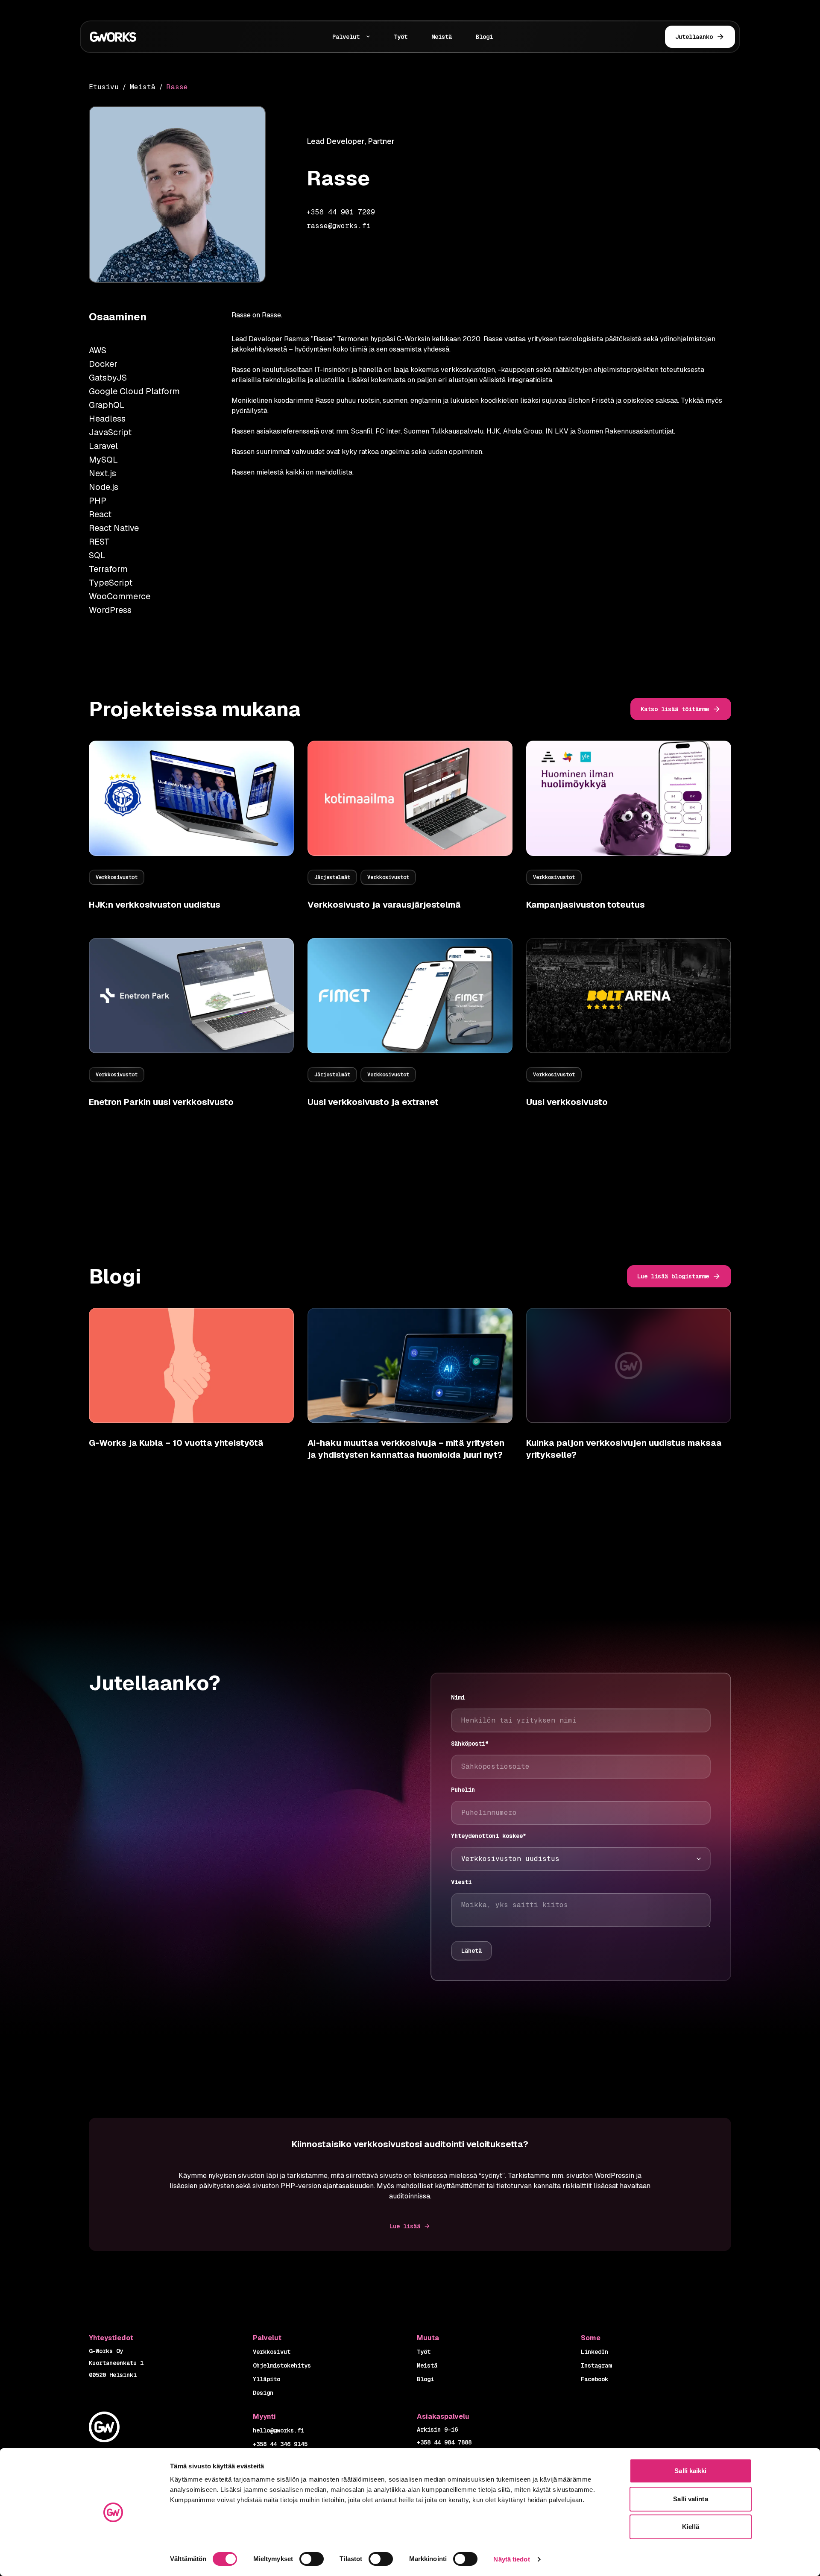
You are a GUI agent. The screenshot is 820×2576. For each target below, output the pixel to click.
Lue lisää (405, 2226)
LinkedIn (594, 2352)
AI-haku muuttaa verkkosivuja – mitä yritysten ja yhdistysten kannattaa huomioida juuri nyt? (406, 1449)
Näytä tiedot (511, 2559)
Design (263, 2393)
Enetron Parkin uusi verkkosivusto (161, 1102)
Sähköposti (470, 1744)
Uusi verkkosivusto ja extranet (373, 1102)
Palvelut (346, 37)
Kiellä (691, 2527)
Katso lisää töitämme (675, 709)
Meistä (442, 37)
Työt (401, 37)
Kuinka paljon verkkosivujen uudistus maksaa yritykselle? (624, 1449)
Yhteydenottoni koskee (489, 1836)
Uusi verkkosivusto (567, 1102)
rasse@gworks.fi (339, 226)
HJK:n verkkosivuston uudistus (155, 905)
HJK (493, 431)
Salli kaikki (690, 2471)
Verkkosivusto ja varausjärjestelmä (384, 905)
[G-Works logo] (144, 37)
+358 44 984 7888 (444, 2442)
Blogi (484, 37)
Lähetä (471, 1951)
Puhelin (463, 1790)
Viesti (461, 1882)
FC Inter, (389, 431)
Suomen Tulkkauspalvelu (444, 431)
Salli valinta (690, 2499)
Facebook (594, 2379)
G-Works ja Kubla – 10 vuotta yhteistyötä (176, 1443)
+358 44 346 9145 (280, 2444)
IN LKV (557, 431)
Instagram (596, 2365)
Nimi (458, 1697)
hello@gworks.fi (278, 2430)
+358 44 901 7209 (341, 212)
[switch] (312, 2559)
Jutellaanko (694, 37)
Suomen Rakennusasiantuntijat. (626, 431)
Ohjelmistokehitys (282, 2365)
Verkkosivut (272, 2352)
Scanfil (362, 431)
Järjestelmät (332, 877)
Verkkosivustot (117, 877)
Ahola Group (523, 431)
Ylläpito (266, 2379)
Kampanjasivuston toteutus (586, 905)
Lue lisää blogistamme (673, 1276)
